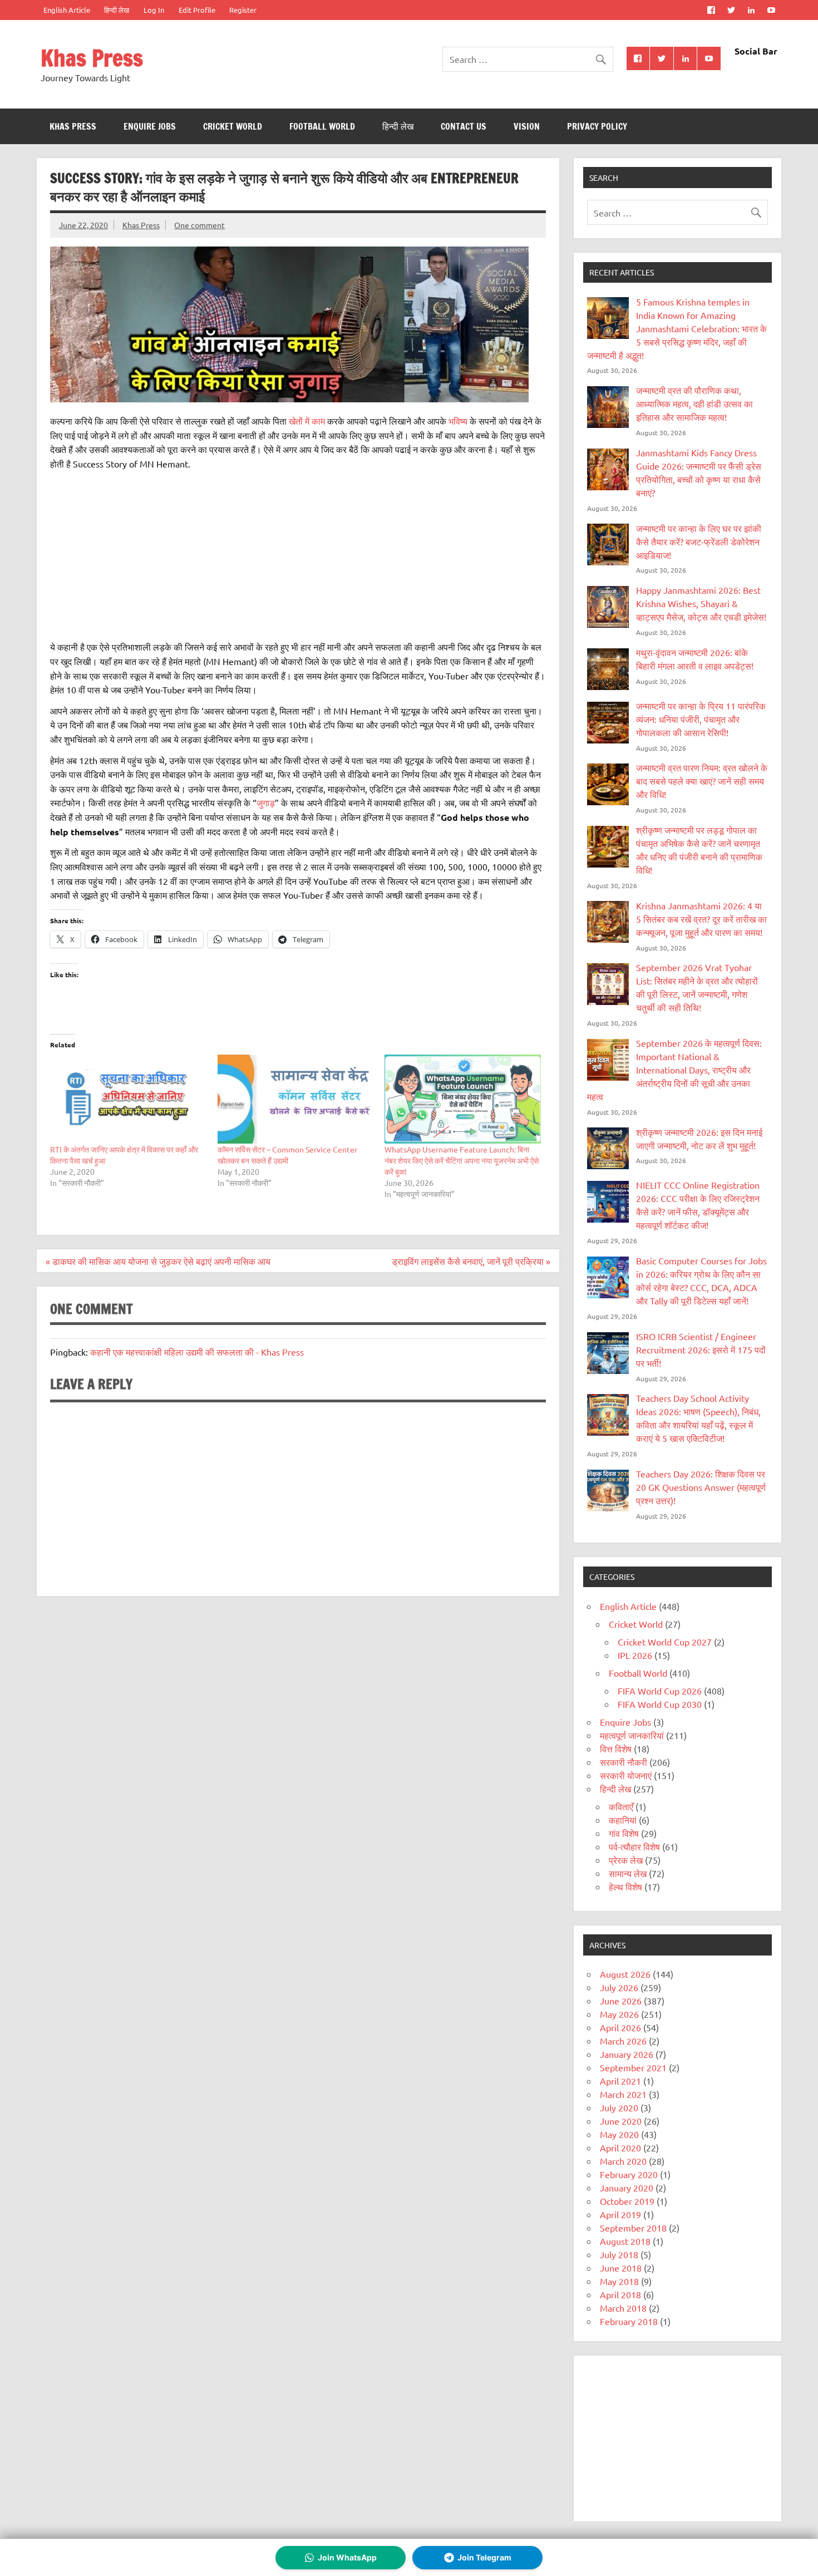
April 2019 (620, 2214)
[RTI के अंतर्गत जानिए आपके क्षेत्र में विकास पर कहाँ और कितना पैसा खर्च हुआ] (128, 1099)
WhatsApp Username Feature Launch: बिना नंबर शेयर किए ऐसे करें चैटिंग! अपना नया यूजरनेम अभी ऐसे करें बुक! (462, 1160)
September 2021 (633, 2067)
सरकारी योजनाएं (626, 1775)
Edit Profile (197, 10)
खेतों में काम (307, 421)
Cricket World (233, 126)
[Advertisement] (298, 555)
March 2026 (623, 2041)
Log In (154, 10)
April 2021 (620, 2081)
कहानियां (623, 1820)
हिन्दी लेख (117, 10)
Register (243, 10)
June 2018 (621, 2268)
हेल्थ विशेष (625, 1887)
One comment (199, 225)
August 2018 (625, 2241)
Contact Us (464, 126)
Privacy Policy (597, 126)
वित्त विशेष (616, 1748)
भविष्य (458, 421)
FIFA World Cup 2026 (660, 1691)
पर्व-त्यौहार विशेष (634, 1846)
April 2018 (620, 2294)
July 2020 (619, 2107)
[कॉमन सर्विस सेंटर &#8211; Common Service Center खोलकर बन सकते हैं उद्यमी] (296, 1099)
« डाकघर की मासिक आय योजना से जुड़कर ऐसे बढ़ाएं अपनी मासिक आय (158, 1261)
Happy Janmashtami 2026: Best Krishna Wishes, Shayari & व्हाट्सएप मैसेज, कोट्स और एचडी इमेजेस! (701, 603)
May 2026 (619, 2014)
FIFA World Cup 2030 (660, 1704)
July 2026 (619, 1987)
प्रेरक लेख (626, 1860)
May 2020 (619, 2134)
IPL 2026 (635, 1655)
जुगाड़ (266, 802)
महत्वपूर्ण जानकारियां (632, 1735)
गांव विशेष (624, 1833)
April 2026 (620, 2027)
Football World (322, 126)
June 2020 (621, 2121)
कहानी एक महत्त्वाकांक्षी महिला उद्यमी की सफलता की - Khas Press (197, 1352)
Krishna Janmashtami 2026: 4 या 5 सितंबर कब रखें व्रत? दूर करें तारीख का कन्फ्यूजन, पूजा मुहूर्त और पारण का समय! (701, 919)
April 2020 (620, 2148)
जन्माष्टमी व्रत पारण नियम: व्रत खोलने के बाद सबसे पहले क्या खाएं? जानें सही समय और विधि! (702, 781)
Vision (527, 126)
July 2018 (619, 2254)
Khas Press (92, 58)
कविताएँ (621, 1806)
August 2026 (625, 1974)
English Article (67, 10)
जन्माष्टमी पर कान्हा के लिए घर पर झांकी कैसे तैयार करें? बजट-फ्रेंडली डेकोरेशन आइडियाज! (699, 541)
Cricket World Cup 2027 (665, 1642)
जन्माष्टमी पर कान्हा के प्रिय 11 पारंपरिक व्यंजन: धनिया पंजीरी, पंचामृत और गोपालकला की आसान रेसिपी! (701, 719)
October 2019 (627, 2201)
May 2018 (619, 2281)
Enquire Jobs (150, 126)
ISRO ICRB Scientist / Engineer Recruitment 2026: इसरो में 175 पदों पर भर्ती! (701, 1349)
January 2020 (627, 2188)
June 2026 (621, 2001)
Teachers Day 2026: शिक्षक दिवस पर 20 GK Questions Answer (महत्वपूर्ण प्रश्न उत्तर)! (701, 1487)
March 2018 (623, 2308)
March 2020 (623, 2161)
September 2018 (633, 2228)
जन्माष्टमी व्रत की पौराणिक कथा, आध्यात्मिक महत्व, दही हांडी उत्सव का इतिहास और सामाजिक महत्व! (694, 403)
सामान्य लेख (628, 1873)
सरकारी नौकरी (624, 1762)
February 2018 (629, 2321)
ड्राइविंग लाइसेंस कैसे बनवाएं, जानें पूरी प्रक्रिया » (471, 1261)
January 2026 (627, 2054)
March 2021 (623, 2094)
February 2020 (629, 2174)
